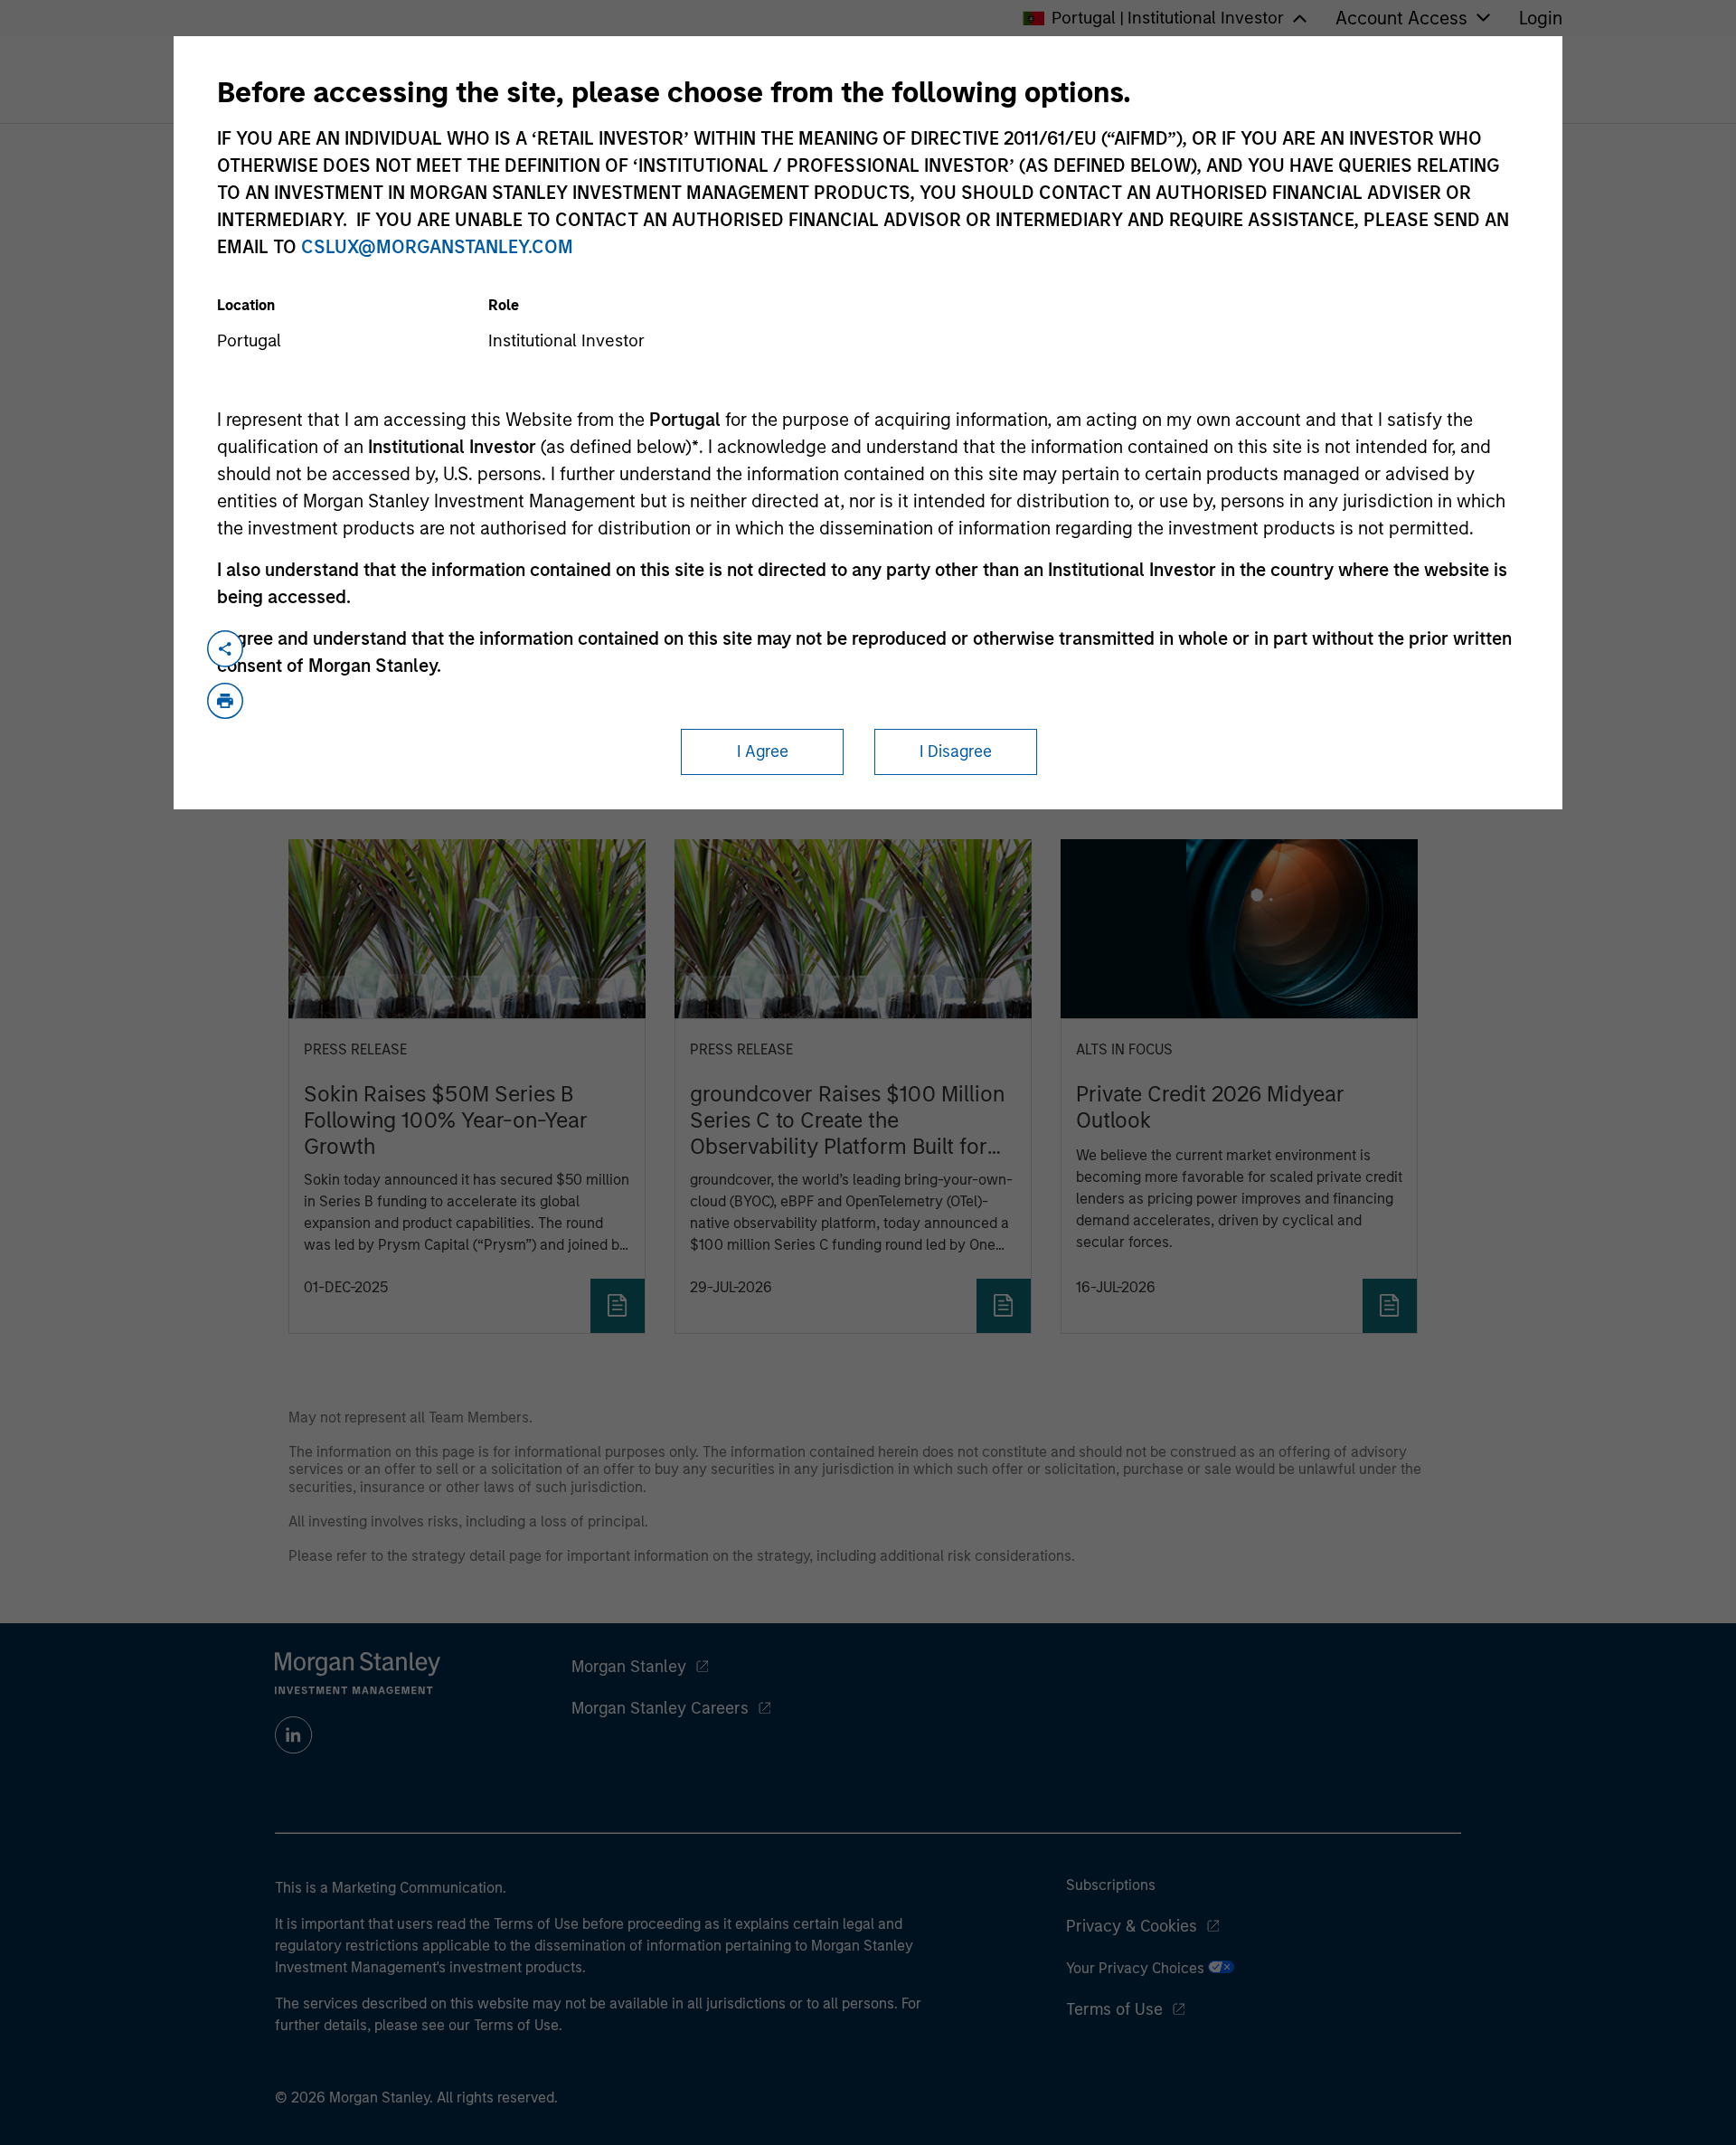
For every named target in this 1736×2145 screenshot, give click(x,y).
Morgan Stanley (629, 1667)
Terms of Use (1114, 2009)
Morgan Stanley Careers (660, 1708)
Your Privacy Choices (1137, 1968)
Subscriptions (1111, 1885)
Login (1541, 18)
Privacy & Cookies (1132, 1926)
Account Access (1401, 18)
